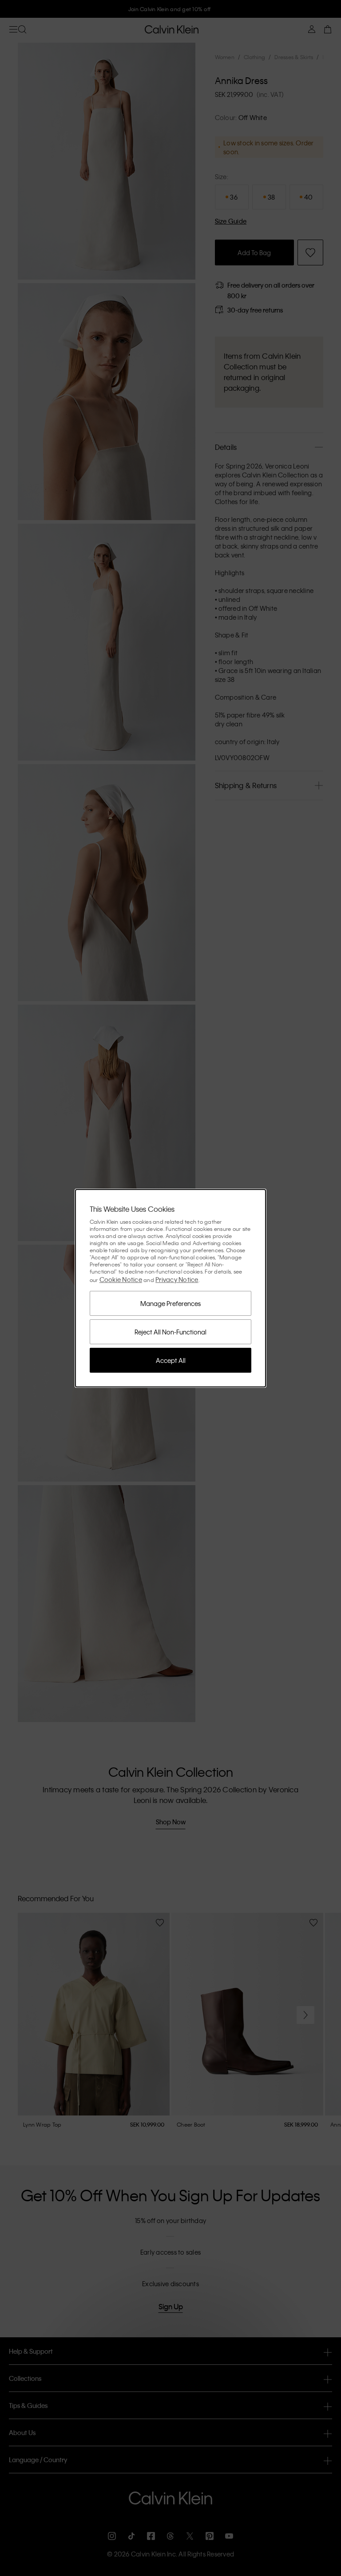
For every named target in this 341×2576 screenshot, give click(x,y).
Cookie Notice (121, 1279)
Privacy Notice (177, 1279)
